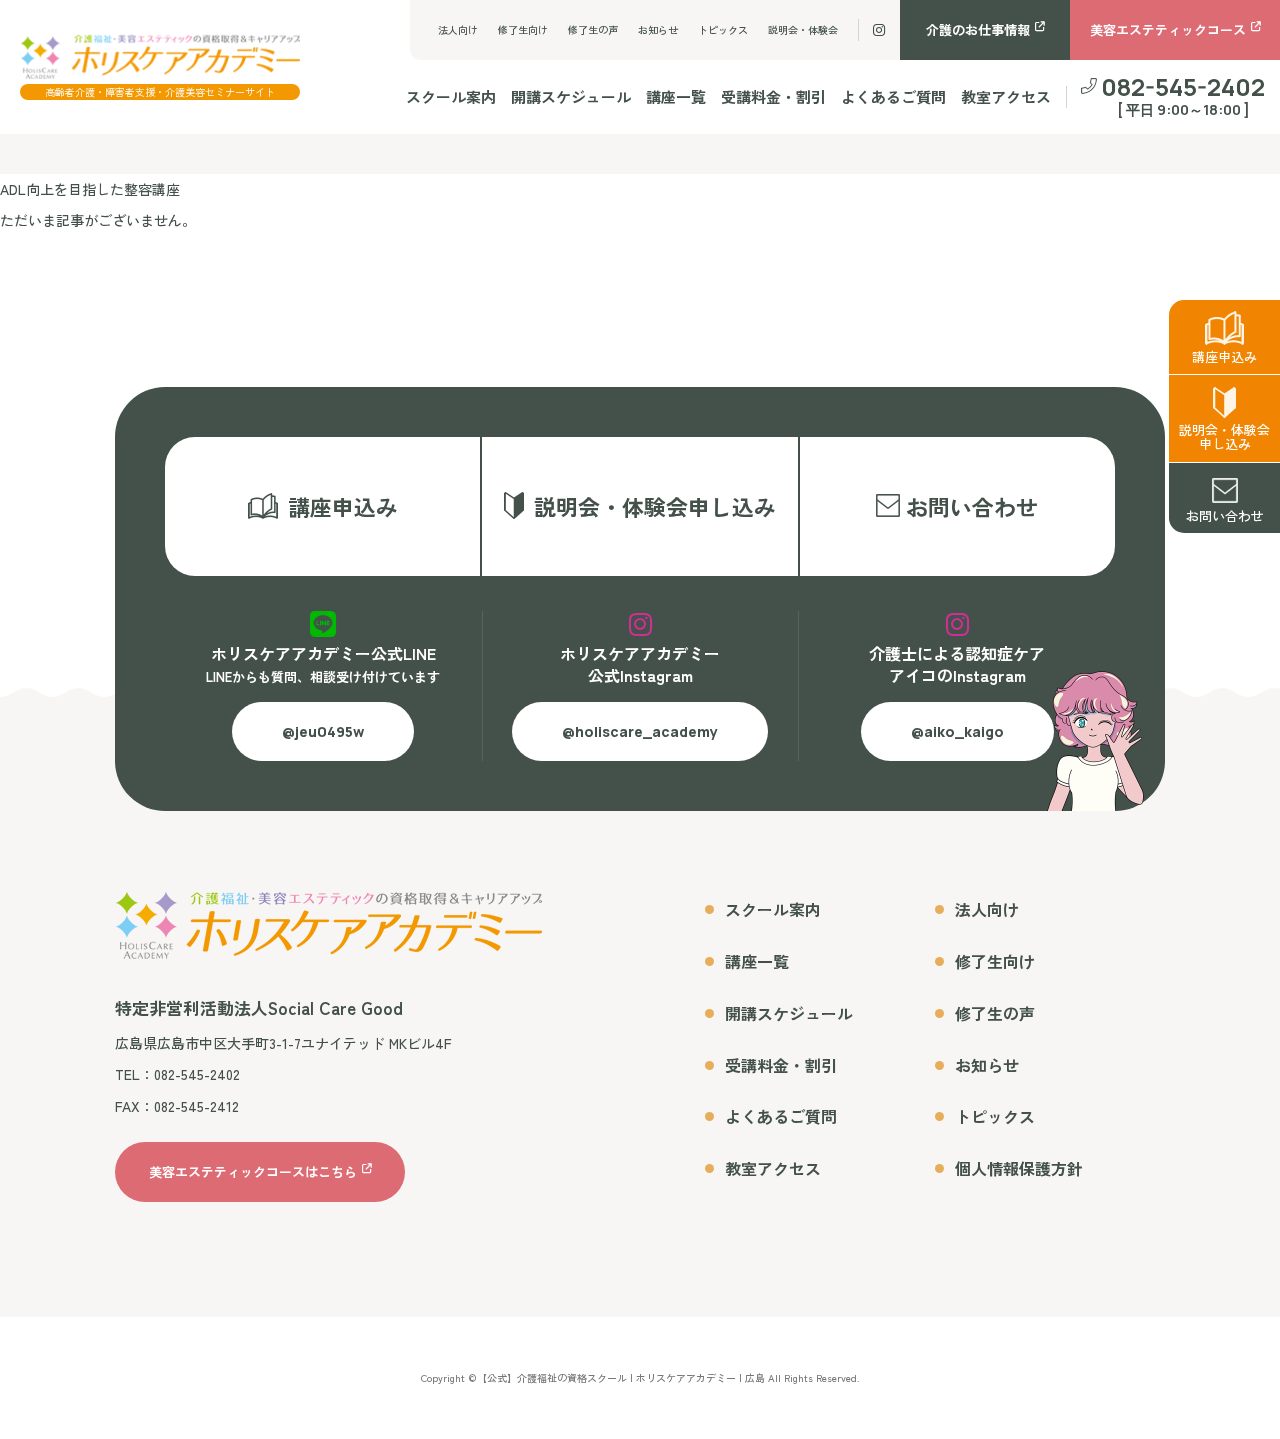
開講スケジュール (571, 96)
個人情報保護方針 (1019, 1168)
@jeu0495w (323, 731)
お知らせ (658, 29)
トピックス (723, 29)
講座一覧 (676, 96)
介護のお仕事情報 (978, 29)
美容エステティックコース (1168, 29)
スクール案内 (451, 96)
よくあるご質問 (893, 96)
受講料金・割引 (773, 96)
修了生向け (523, 29)
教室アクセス (1006, 96)
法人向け (458, 29)
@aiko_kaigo (957, 731)
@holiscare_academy (640, 731)
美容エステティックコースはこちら (253, 1172)
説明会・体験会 (803, 29)
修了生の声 (593, 29)
